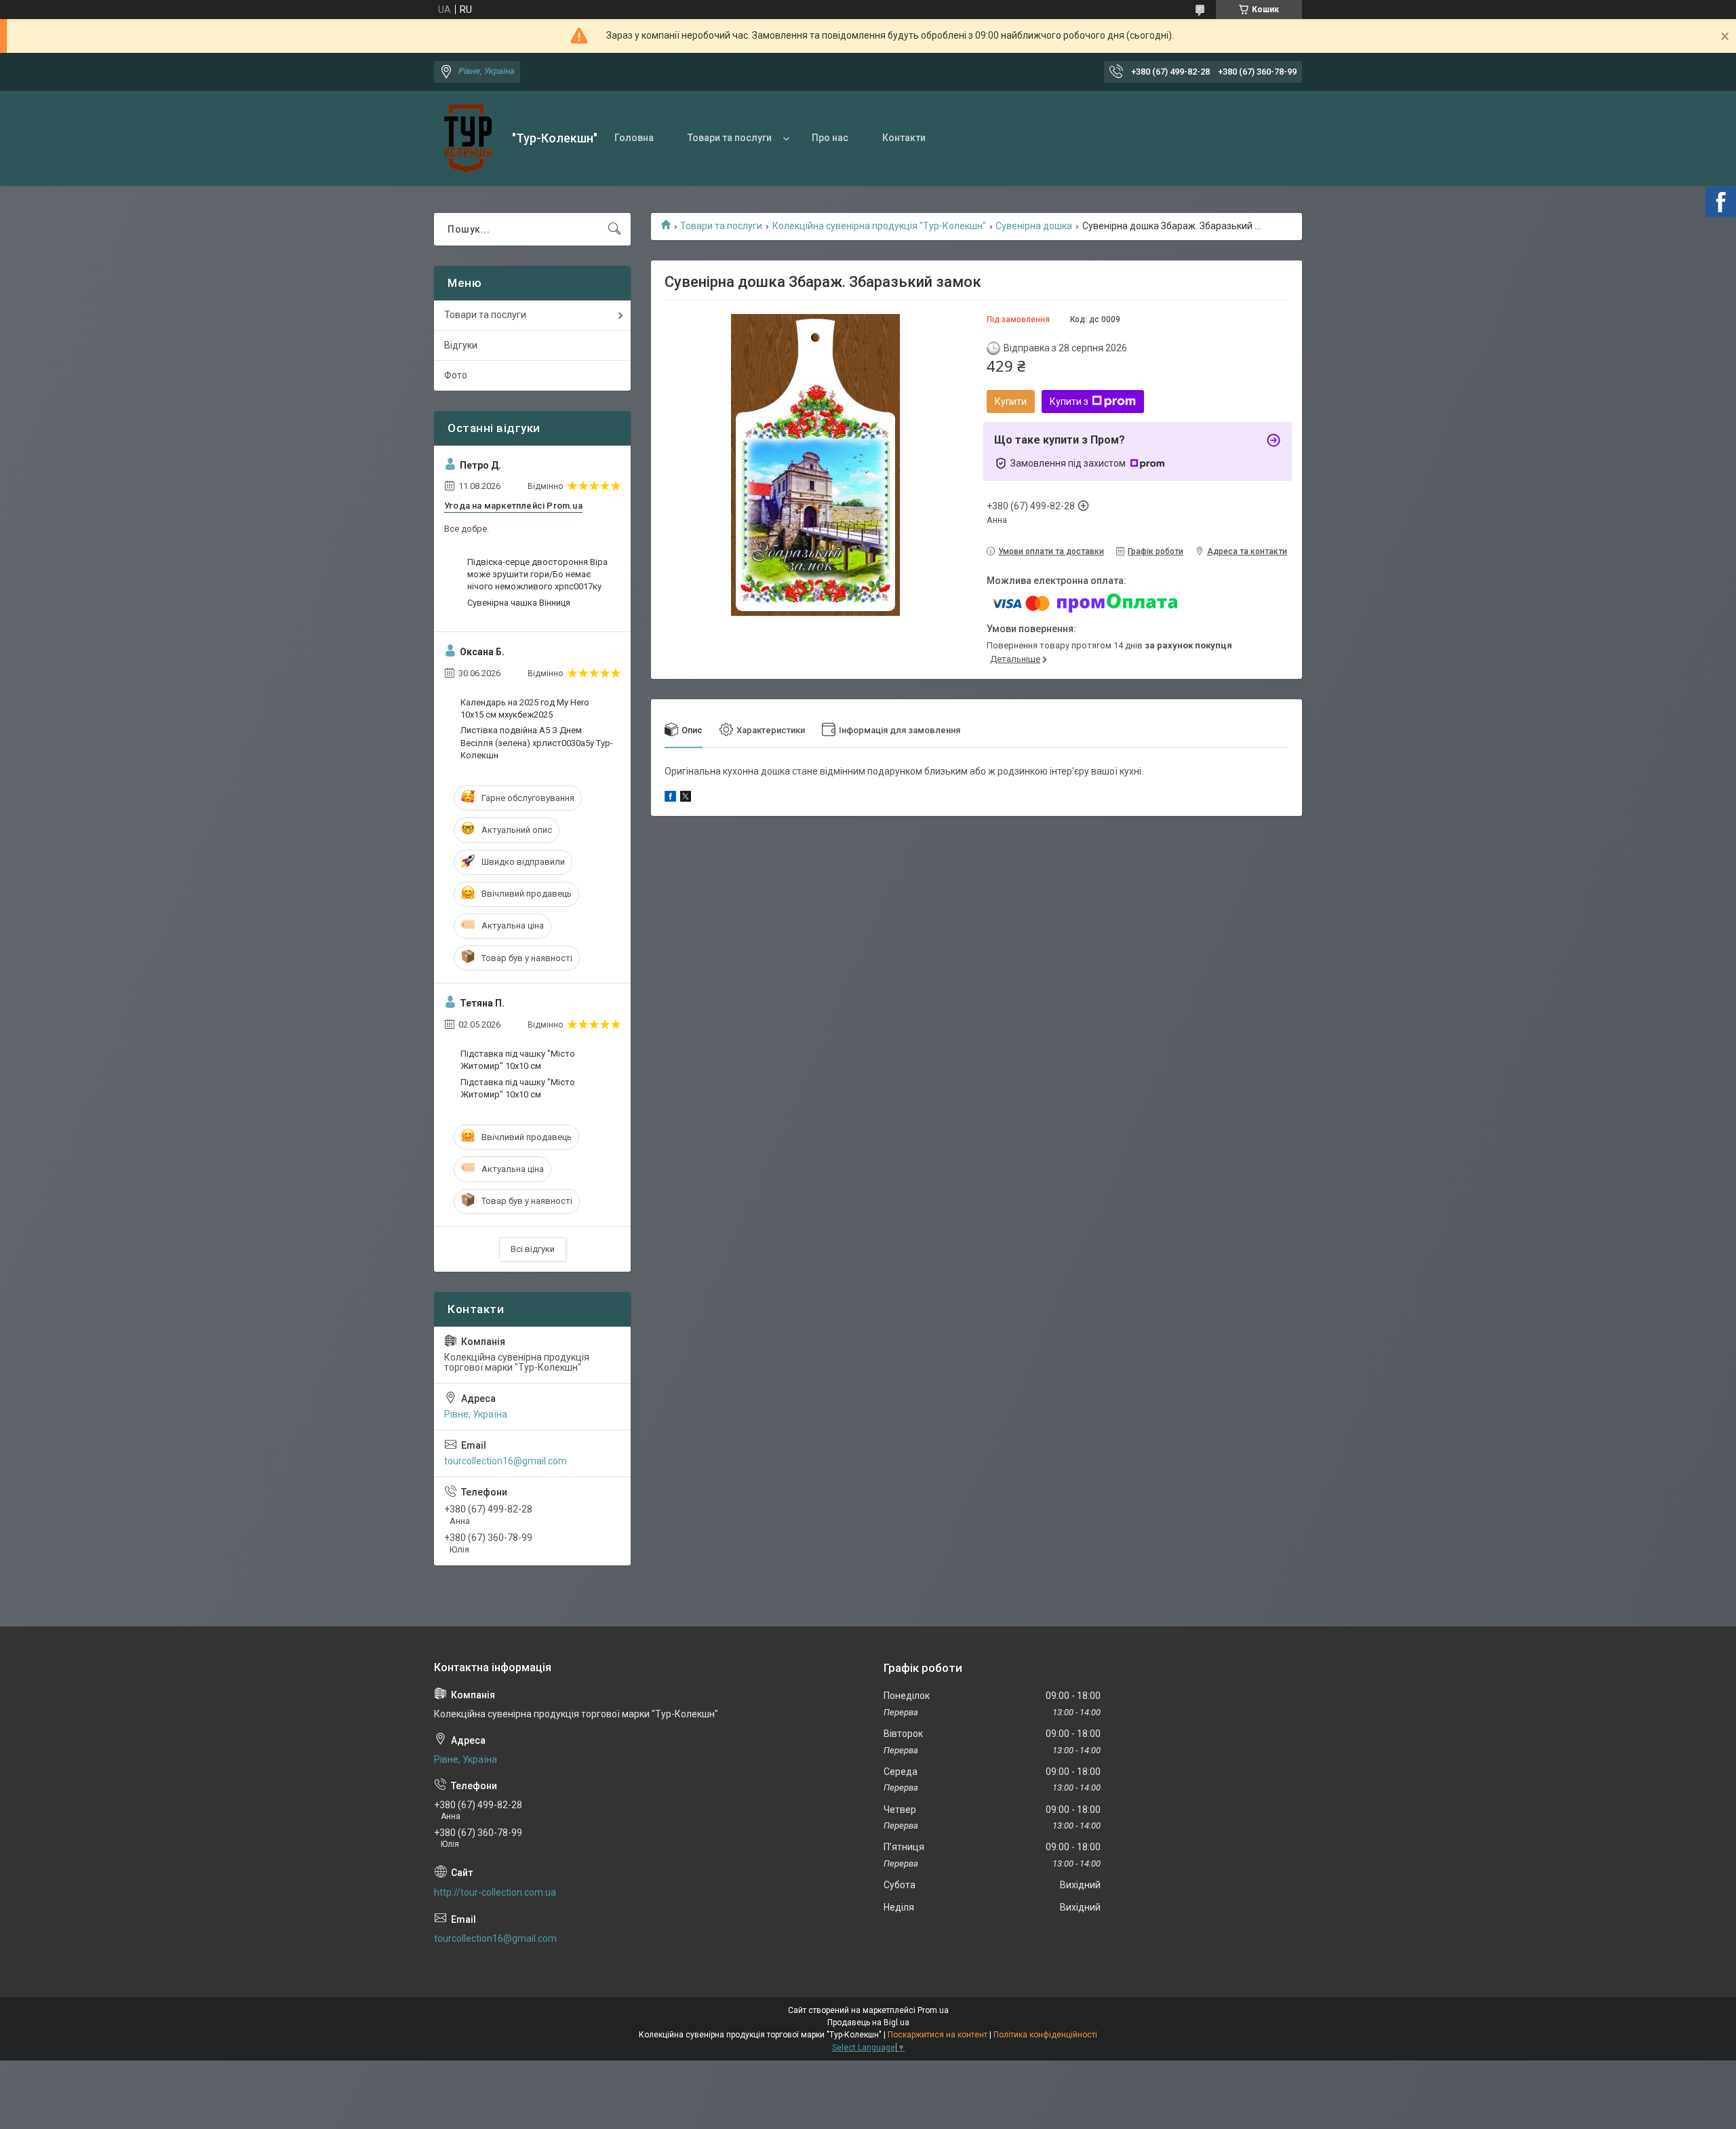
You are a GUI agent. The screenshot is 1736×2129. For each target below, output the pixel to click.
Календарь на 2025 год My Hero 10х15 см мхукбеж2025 (525, 708)
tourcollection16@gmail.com (506, 1461)
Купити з (1069, 402)
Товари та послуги (730, 138)
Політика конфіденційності (1045, 2035)
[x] (686, 798)
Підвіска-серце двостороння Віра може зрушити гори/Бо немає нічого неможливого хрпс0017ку (537, 574)
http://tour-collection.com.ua (495, 1892)
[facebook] (670, 798)
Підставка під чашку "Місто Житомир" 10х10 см (518, 1060)
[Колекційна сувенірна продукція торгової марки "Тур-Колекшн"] (468, 138)
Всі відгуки (533, 1249)
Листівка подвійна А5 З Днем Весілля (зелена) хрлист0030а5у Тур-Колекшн (537, 742)
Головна (634, 138)
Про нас (830, 138)
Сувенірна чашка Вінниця (519, 603)
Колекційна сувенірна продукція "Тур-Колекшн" (879, 226)
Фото (456, 375)
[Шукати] (614, 229)
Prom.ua (933, 2010)
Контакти (904, 138)
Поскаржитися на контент (938, 2035)
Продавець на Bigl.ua (868, 2023)
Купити (1011, 402)
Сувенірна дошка (1034, 226)
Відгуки (461, 345)
